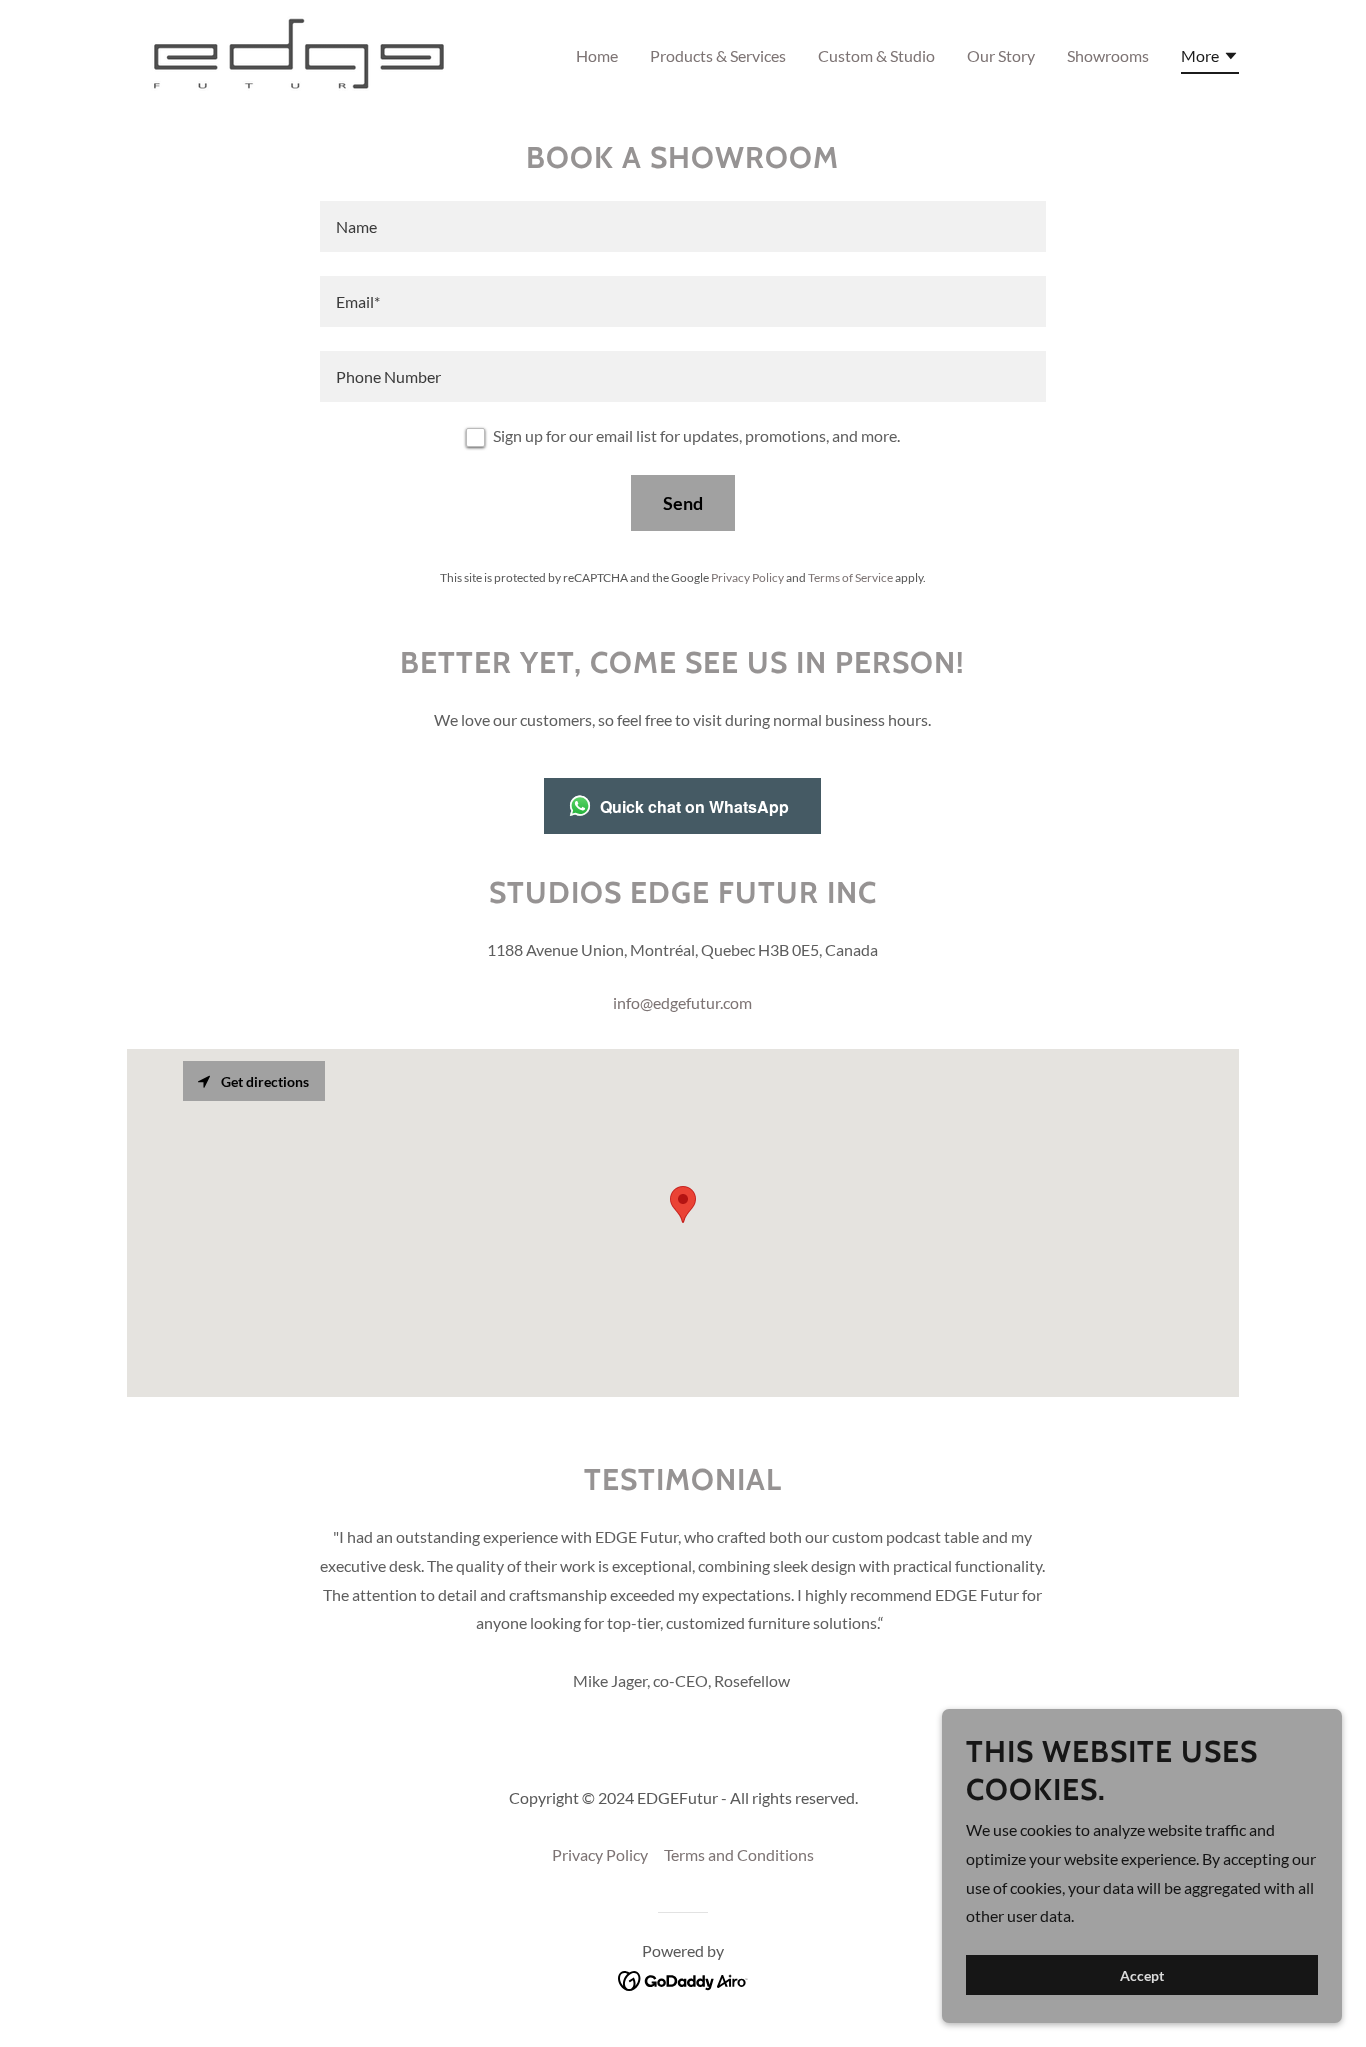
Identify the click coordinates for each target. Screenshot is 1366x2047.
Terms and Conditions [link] (739, 1854)
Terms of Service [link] (850, 577)
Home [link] (597, 55)
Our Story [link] (1001, 55)
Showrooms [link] (1108, 55)
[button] (1210, 59)
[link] (296, 51)
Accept (1142, 1975)
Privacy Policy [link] (747, 577)
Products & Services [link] (718, 55)
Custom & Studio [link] (876, 55)
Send (683, 503)
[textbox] (682, 226)
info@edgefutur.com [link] (682, 1002)
